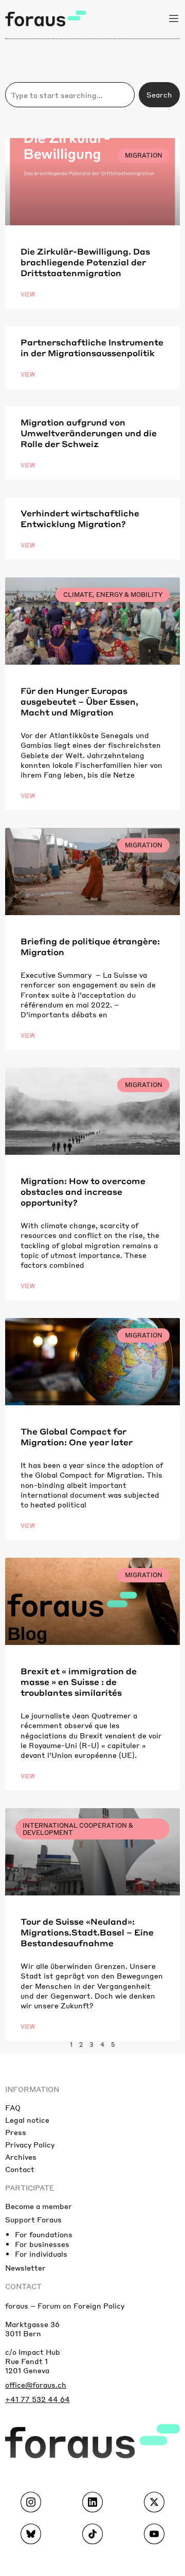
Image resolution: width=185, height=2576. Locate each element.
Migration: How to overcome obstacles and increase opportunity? (83, 1192)
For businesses (42, 2244)
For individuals (41, 2254)
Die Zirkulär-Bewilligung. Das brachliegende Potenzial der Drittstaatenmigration (85, 262)
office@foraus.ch (36, 2385)
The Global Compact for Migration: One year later (77, 1437)
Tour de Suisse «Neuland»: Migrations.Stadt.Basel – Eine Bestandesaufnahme (87, 1932)
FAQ (13, 2107)
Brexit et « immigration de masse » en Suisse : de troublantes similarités (79, 1682)
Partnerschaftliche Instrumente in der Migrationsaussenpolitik (92, 347)
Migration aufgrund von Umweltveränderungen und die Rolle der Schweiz (89, 433)
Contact (20, 2169)
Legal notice (27, 2120)
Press (16, 2132)
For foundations (44, 2234)
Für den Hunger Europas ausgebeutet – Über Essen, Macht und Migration (79, 701)
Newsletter (25, 2268)
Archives (21, 2157)
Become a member (39, 2206)
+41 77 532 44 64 (38, 2399)
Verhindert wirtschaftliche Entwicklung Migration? (80, 518)
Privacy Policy (30, 2144)
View (28, 295)
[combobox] (70, 95)
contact (23, 2286)
